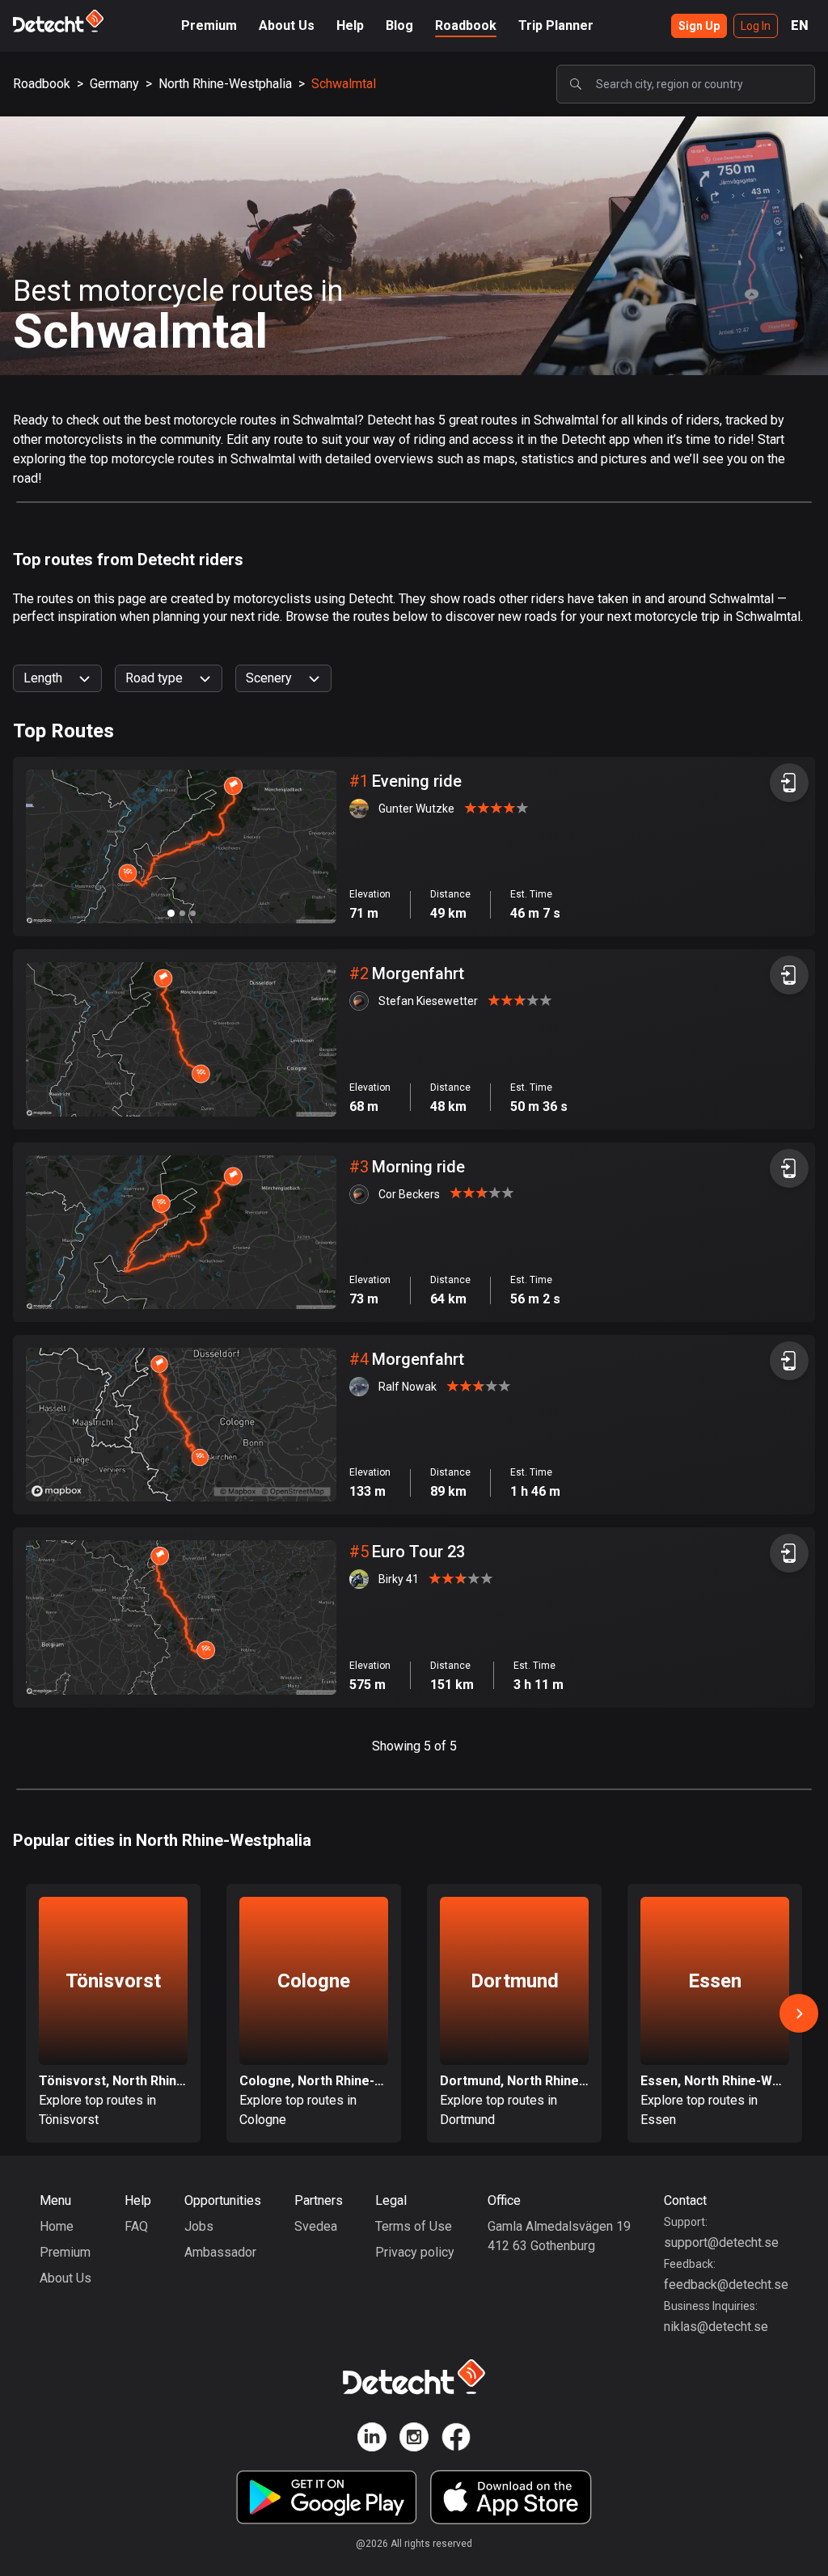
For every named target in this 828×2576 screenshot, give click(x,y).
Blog (399, 25)
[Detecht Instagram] (414, 2440)
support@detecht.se (721, 2242)
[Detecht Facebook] (456, 2440)
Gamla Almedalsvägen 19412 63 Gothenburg (559, 2236)
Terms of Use (414, 2226)
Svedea (316, 2226)
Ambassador (220, 2252)
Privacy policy (415, 2252)
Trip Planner (556, 25)
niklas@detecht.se (716, 2327)
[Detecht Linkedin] (372, 2440)
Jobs (199, 2226)
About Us (287, 25)
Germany (114, 84)
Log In (756, 26)
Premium (209, 25)
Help (350, 25)
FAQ (136, 2226)
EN (800, 25)
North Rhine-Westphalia (225, 84)
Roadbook (466, 25)
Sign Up (699, 26)
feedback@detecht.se (726, 2285)
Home (57, 2226)
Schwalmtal (344, 84)
